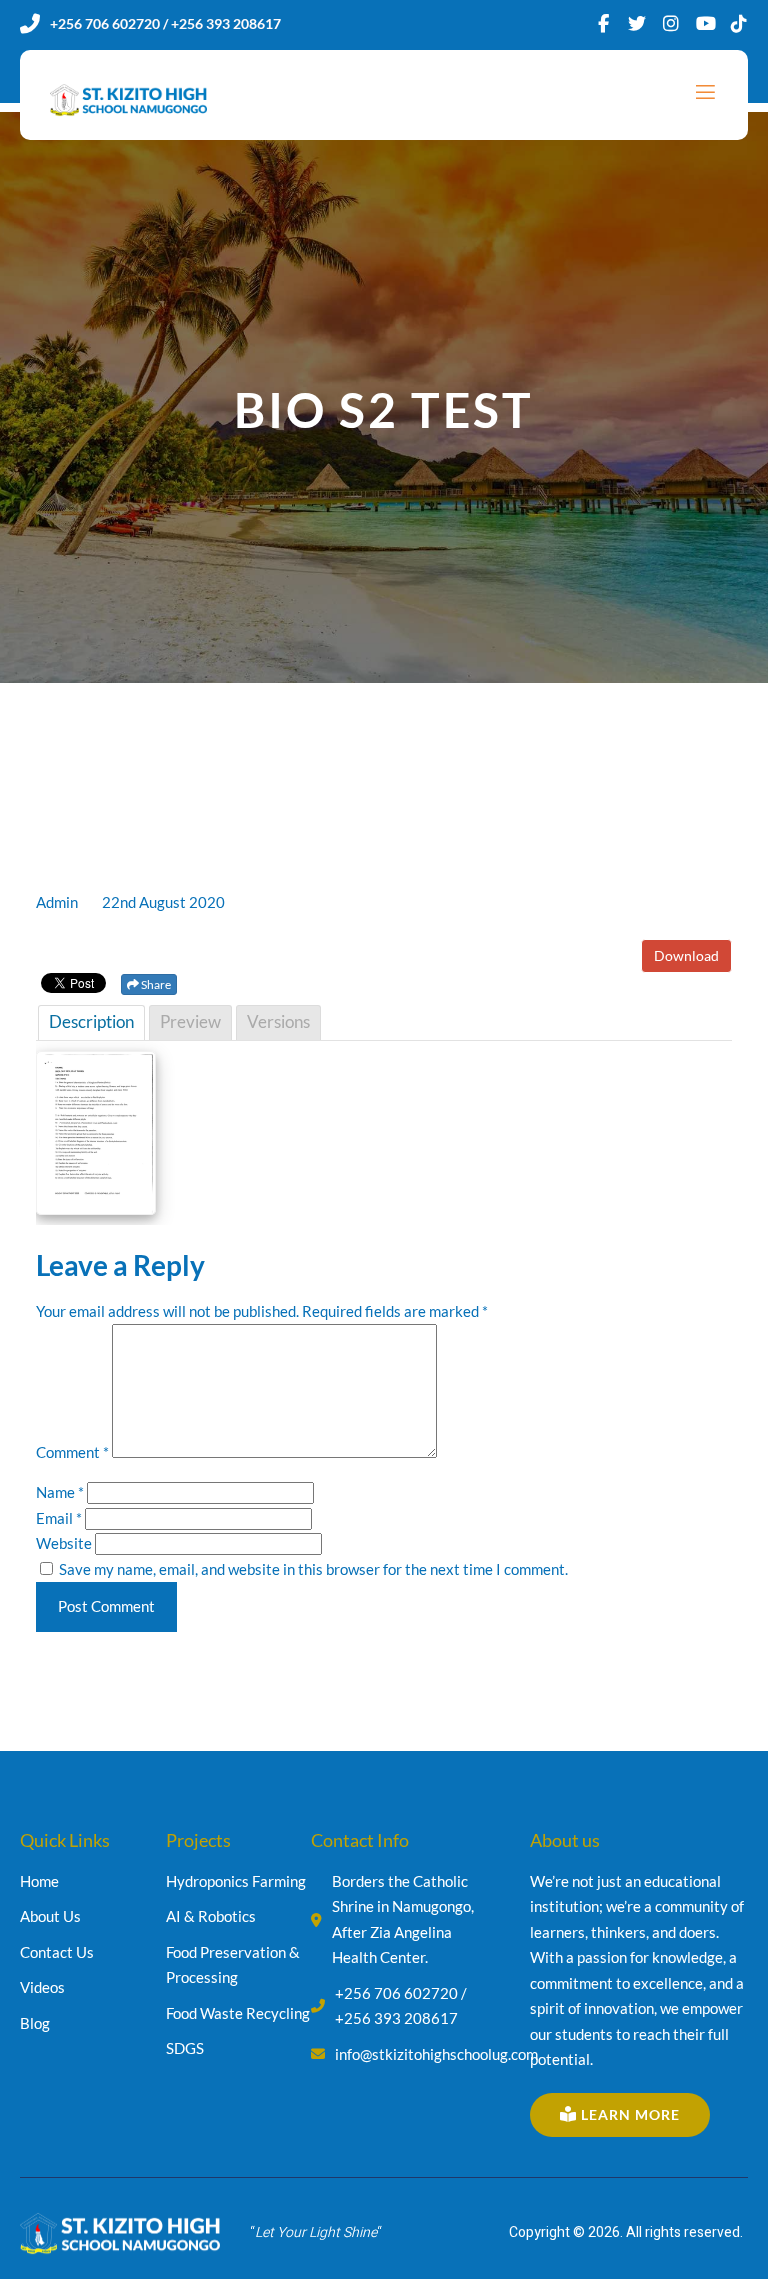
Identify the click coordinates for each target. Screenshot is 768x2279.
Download (686, 955)
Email (59, 1518)
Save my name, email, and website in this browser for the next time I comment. (313, 1569)
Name (60, 1492)
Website (64, 1543)
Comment (72, 1452)
